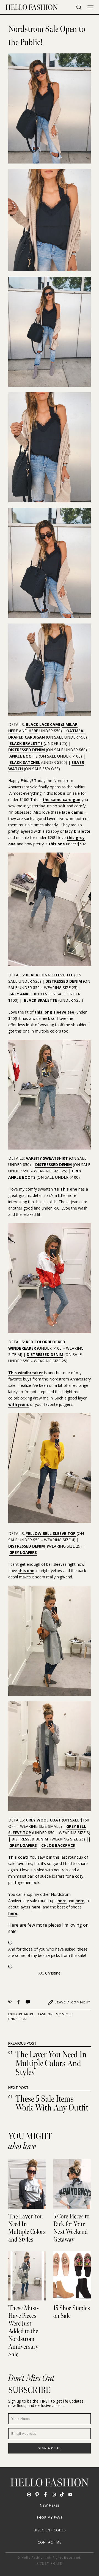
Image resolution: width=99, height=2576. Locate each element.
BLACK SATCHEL (25, 762)
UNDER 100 (17, 2019)
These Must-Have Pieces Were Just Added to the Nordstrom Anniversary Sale (23, 2331)
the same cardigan (61, 800)
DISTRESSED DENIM (27, 750)
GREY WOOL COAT (43, 1820)
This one (69, 1189)
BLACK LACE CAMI (43, 724)
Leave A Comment (73, 2002)
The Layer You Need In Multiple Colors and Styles (51, 2064)
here (62, 1901)
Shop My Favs (50, 2518)
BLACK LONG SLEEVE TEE (50, 975)
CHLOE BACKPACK (58, 1845)
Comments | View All (34, 2002)
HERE (33, 731)
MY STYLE (64, 2014)
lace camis (72, 812)
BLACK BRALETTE (26, 743)
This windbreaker (26, 1373)
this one (57, 844)
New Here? (50, 2505)
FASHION (46, 2014)
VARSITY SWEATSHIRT (47, 1158)
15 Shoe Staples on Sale (72, 2312)
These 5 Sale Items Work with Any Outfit (52, 2103)
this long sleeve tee (54, 1012)
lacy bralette (77, 831)
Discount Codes (50, 2530)
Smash (57, 2564)
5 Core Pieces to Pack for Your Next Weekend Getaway (71, 2228)
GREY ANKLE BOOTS (28, 994)
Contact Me (50, 2542)
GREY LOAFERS (23, 1552)
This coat (18, 1857)
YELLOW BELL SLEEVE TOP (51, 1533)
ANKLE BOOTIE (24, 756)
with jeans (19, 1404)
